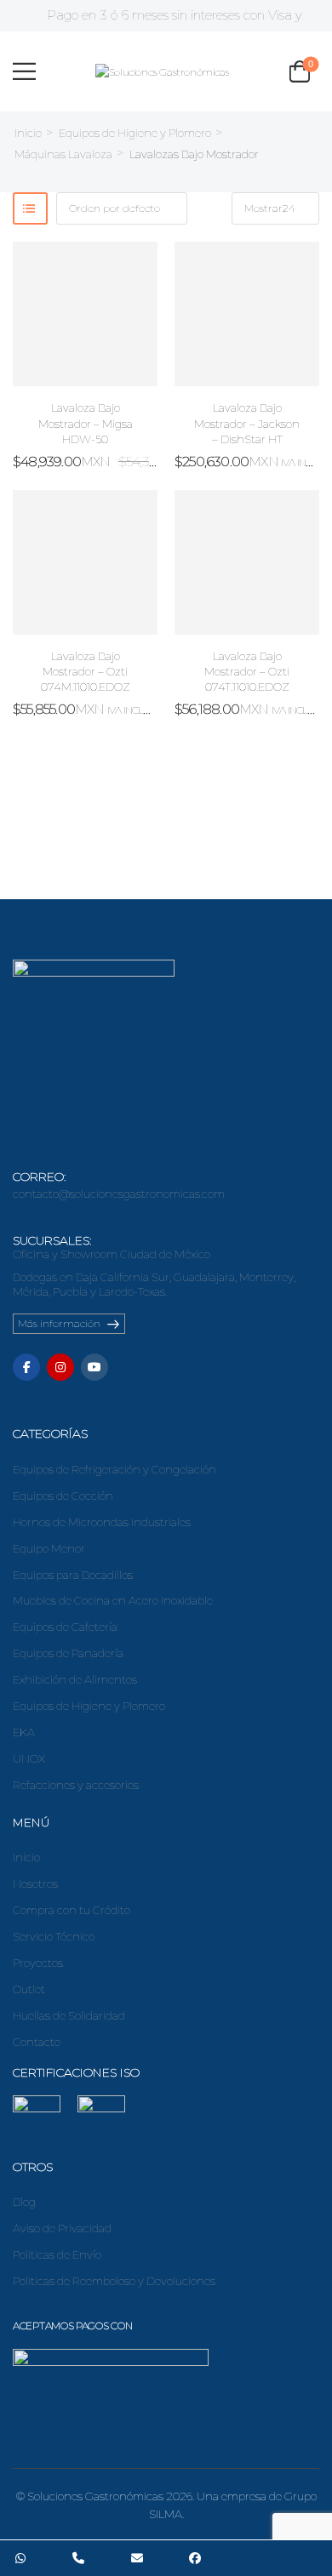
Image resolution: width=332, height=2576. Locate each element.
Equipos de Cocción (63, 1496)
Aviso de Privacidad (62, 2228)
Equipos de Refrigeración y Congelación (114, 1469)
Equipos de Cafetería (65, 1627)
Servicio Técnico (54, 1936)
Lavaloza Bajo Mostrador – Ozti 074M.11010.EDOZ (86, 671)
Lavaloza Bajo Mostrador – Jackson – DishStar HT (247, 423)
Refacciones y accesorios (76, 1785)
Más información (59, 1323)
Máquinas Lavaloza (63, 154)
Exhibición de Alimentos (75, 1679)
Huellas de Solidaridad (69, 2015)
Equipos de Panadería (68, 1653)
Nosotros (35, 1884)
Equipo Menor (49, 1548)
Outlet (29, 1989)
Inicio (28, 133)
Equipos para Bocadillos (73, 1575)
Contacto (37, 2042)
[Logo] (162, 71)
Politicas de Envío (57, 2254)
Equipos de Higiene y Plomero (135, 133)
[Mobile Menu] (24, 71)
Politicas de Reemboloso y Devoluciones (114, 2281)
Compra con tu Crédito (72, 1910)
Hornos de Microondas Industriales (102, 1522)
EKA (24, 1732)
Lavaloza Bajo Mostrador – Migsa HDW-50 (86, 423)
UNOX (29, 1758)
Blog (24, 2202)
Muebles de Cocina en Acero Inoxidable (113, 1600)
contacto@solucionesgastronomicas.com (119, 1194)
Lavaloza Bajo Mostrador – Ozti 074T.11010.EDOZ (247, 671)
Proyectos (38, 1963)
